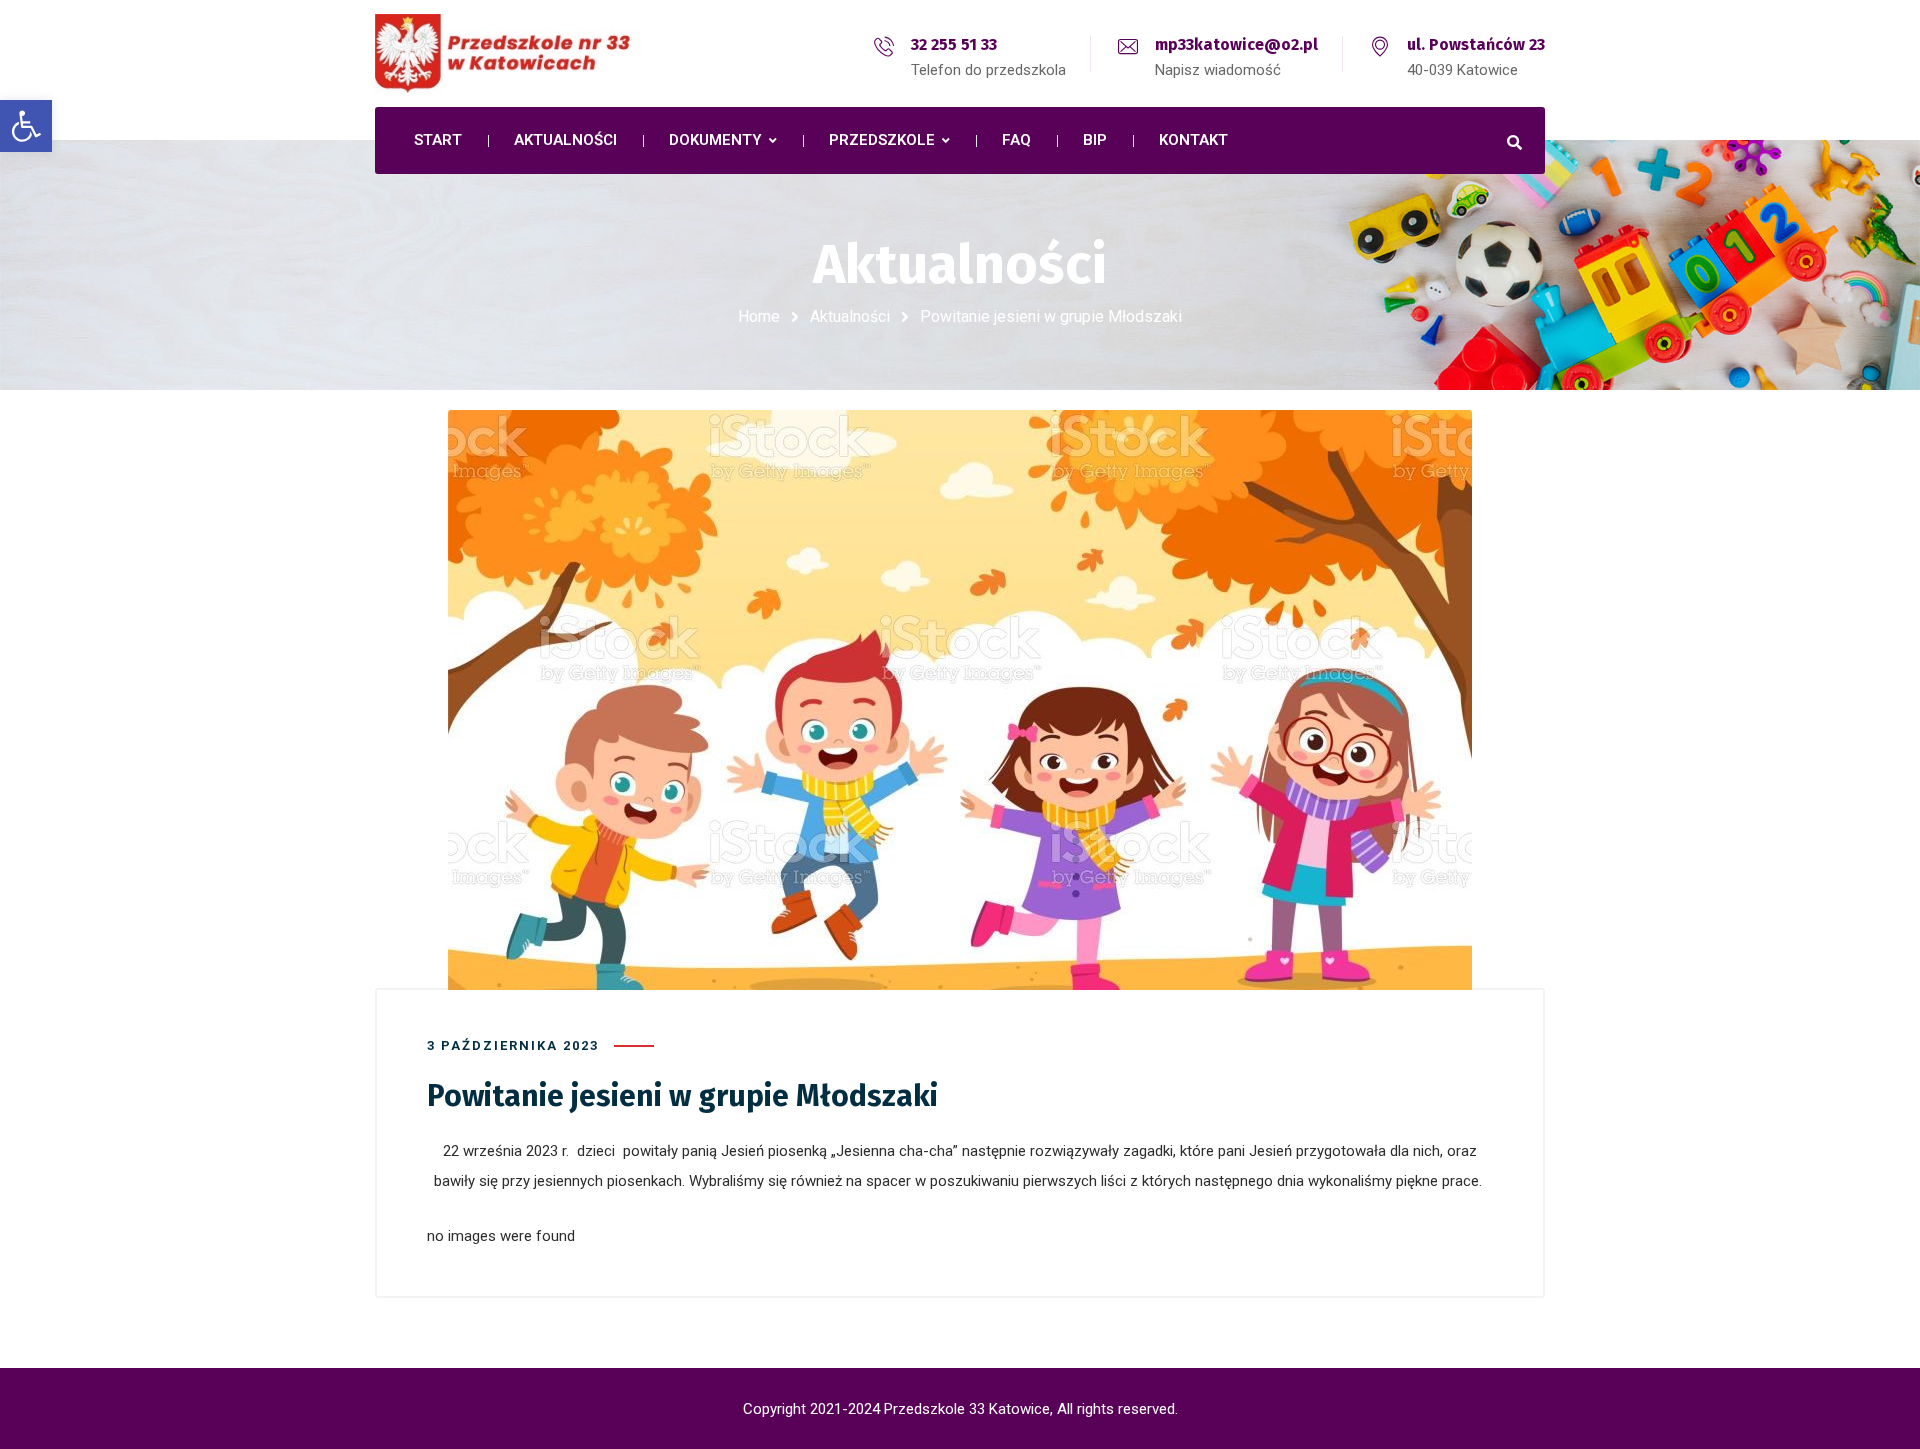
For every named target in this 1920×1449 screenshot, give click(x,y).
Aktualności (850, 316)
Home (759, 316)
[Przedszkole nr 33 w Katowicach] (550, 53)
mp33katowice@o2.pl (1236, 44)
